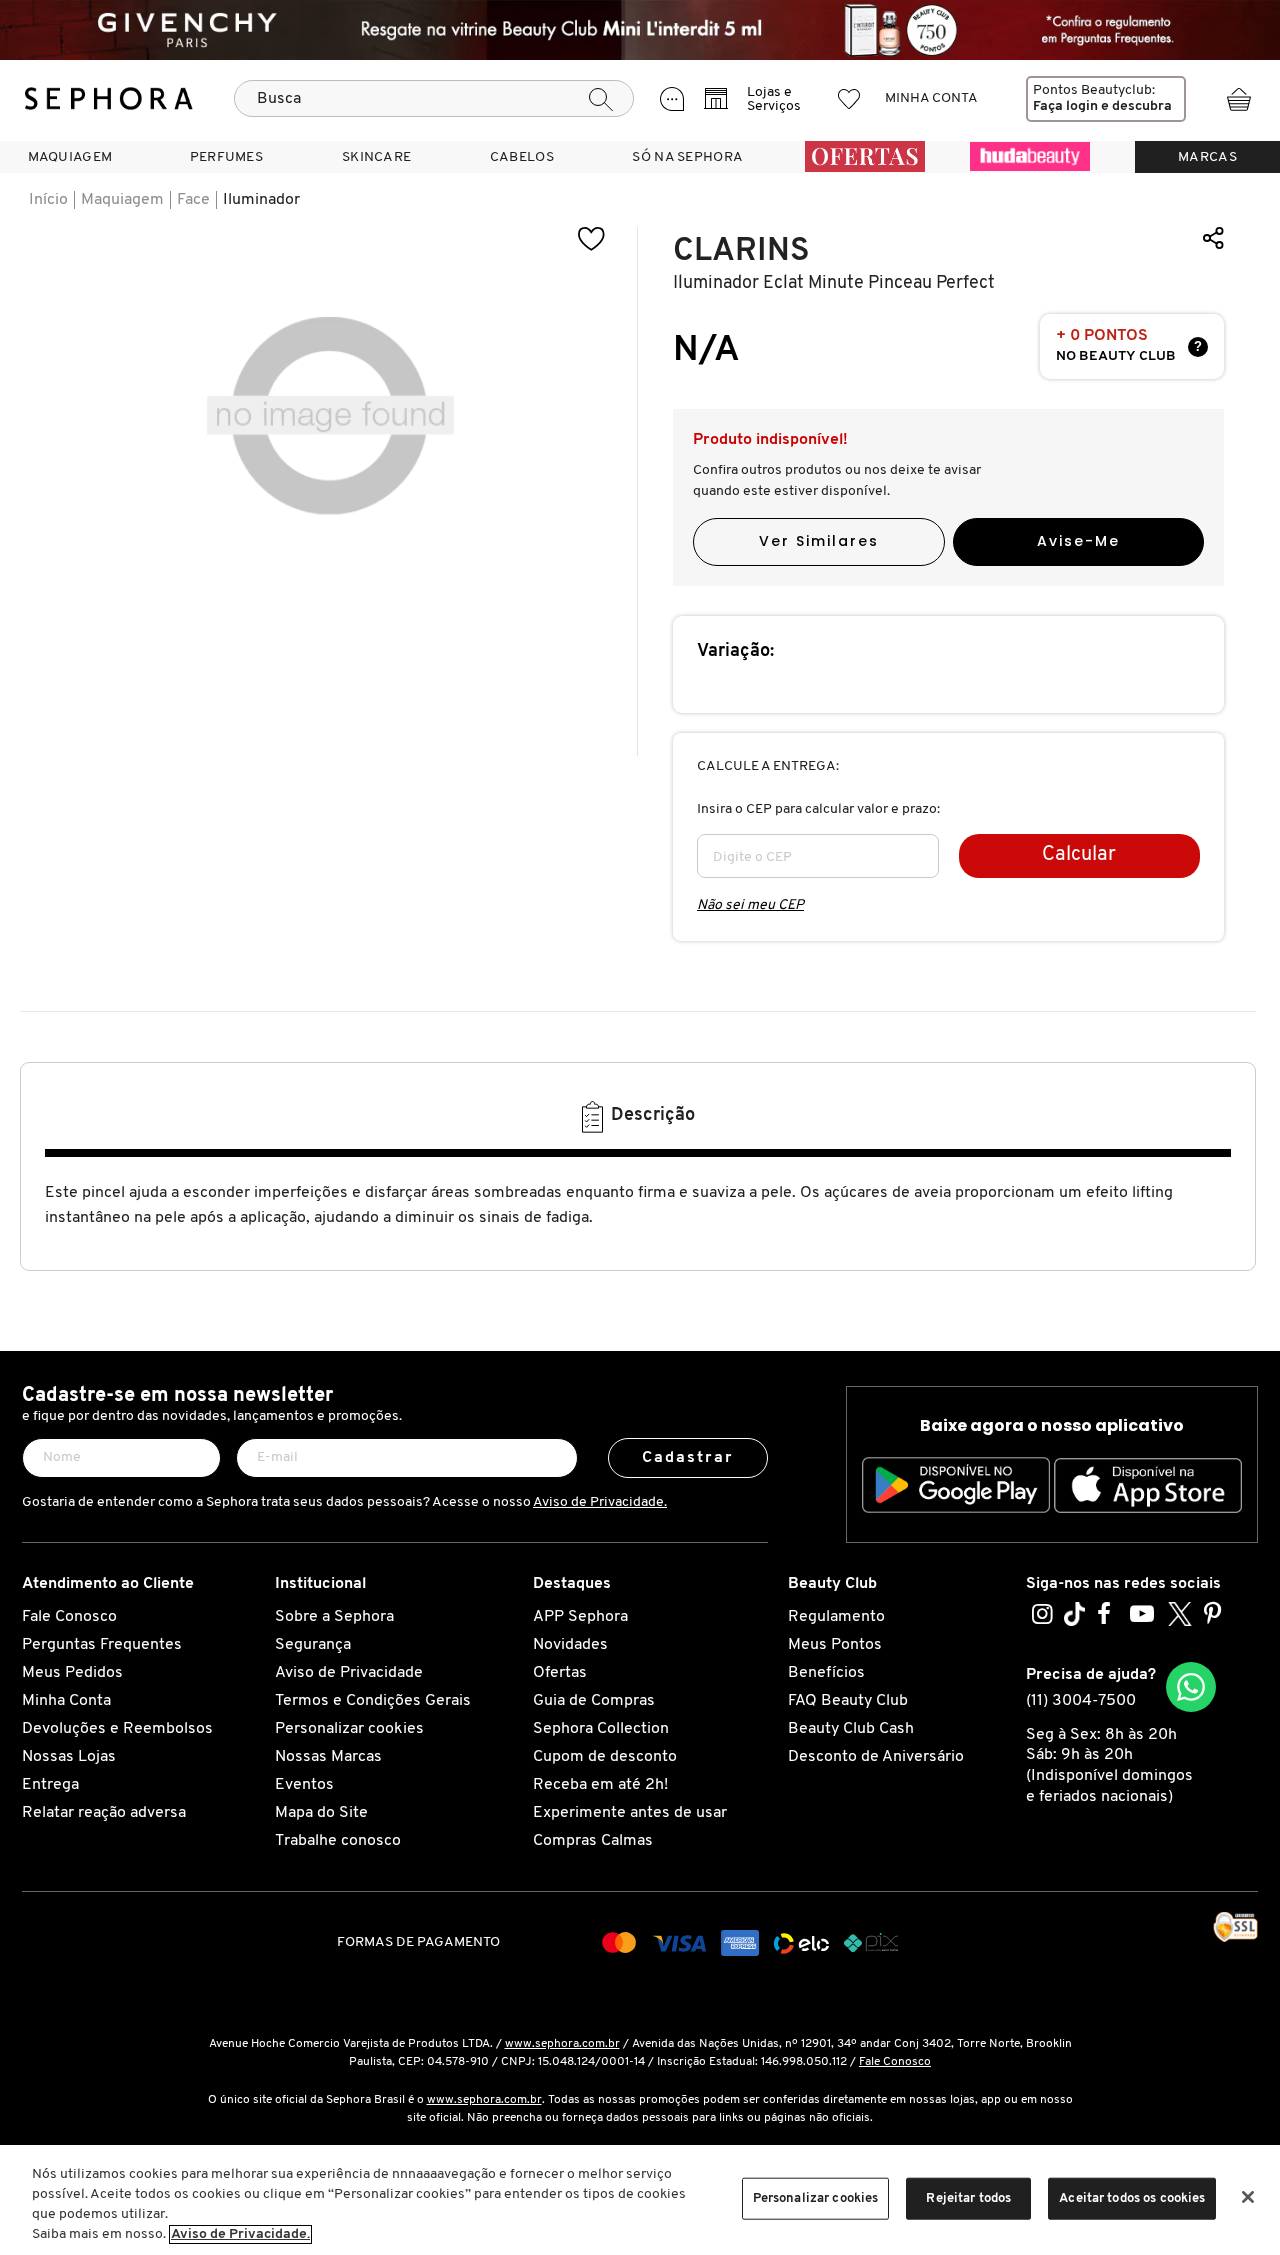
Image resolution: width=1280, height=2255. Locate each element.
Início (48, 200)
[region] (640, 2200)
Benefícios (826, 1673)
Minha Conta (66, 1701)
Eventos (304, 1785)
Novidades (570, 1645)
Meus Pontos (835, 1645)
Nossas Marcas (328, 1757)
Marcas (1207, 157)
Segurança (313, 1645)
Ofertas (560, 1673)
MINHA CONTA (931, 98)
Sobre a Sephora (334, 1617)
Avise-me (1078, 541)
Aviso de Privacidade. (600, 1502)
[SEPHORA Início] (109, 99)
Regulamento (836, 1617)
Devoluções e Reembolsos (117, 1729)
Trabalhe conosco (338, 1841)
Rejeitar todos (968, 2198)
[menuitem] (70, 157)
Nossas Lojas (69, 1757)
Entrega (50, 1785)
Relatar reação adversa (104, 1813)
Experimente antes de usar (630, 1813)
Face (193, 200)
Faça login (1065, 106)
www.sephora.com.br (562, 2044)
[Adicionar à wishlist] (592, 239)
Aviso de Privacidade (349, 1673)
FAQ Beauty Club (848, 1701)
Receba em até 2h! (600, 1785)
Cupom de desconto (605, 1757)
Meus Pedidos (72, 1673)
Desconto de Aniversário (876, 1757)
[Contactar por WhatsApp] (1191, 1687)
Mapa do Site (321, 1813)
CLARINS (741, 250)
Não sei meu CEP (750, 905)
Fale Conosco (69, 1617)
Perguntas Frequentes (102, 1645)
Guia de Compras (594, 1701)
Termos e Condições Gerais (373, 1701)
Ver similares (819, 541)
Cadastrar (688, 1458)
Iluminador (261, 200)
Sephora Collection (601, 1729)
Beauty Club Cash (851, 1729)
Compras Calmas (593, 1841)
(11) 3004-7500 (1081, 1701)
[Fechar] (1248, 2197)
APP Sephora (580, 1617)
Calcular (1079, 855)
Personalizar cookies (349, 1729)
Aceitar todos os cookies (1132, 2198)
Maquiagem (122, 200)
